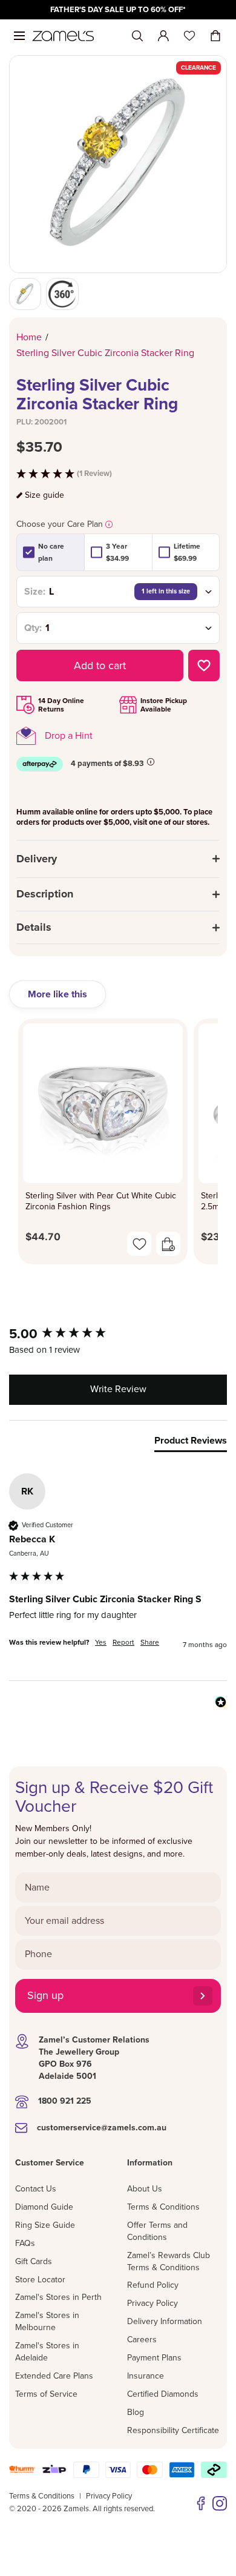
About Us (145, 2189)
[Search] (137, 36)
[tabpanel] (118, 1145)
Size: (35, 592)
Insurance (146, 2376)
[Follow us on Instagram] (220, 2503)
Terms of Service (46, 2394)
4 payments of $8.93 (107, 764)
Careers (142, 2340)
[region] (118, 10)
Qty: (33, 628)
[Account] (163, 36)
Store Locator (40, 2280)
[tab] (191, 1443)
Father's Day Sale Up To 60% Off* (118, 10)
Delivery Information (165, 2321)
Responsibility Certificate (173, 2430)
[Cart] (215, 36)
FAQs (25, 2243)
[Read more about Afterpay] (151, 762)
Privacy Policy (152, 2303)
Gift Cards (34, 2261)
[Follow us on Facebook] (201, 2503)
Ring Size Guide (45, 2225)
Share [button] (150, 1642)
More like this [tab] (57, 994)
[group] (118, 1334)
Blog (136, 2412)
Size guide (44, 495)
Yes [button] (101, 1642)
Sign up (45, 1995)
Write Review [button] (118, 1389)
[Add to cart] (168, 1244)
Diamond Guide (44, 2207)
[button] (118, 474)
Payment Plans (154, 2358)
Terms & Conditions (163, 2207)
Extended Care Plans (54, 2376)
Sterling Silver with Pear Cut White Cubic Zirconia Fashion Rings (101, 1201)
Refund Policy (153, 2285)
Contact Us (36, 2189)
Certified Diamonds (163, 2394)
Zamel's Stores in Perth (58, 2297)
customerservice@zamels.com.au (102, 2128)
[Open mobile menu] (19, 36)
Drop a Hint (69, 736)
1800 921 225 (65, 2101)
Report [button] (123, 1642)
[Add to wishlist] (204, 665)
